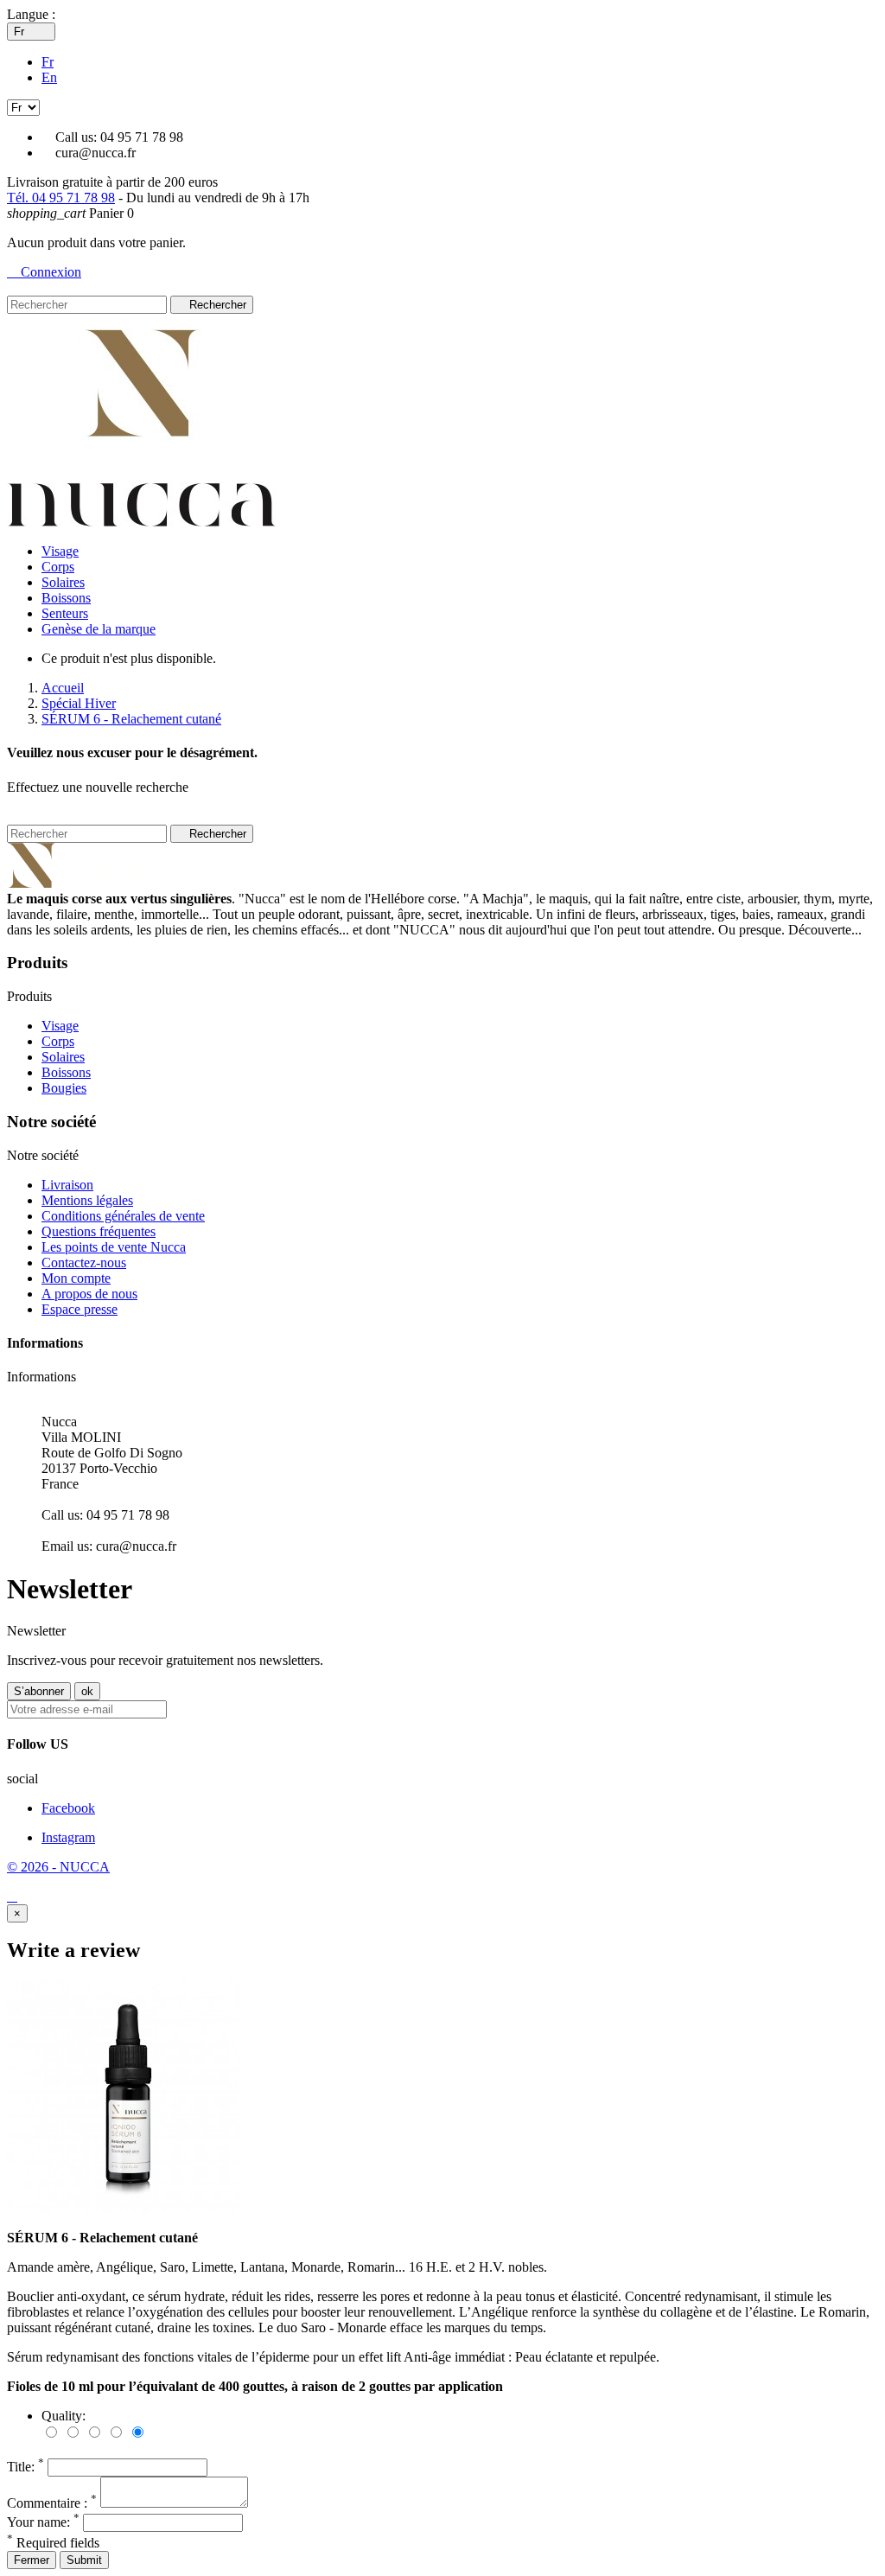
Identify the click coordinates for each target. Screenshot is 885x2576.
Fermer (32, 2560)
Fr (48, 62)
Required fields (53, 2543)
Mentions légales (87, 1200)
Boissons (66, 598)
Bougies (64, 1088)
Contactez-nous (84, 1262)
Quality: (64, 2416)
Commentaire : (52, 2503)
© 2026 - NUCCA (58, 1867)
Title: (25, 2467)
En (49, 77)
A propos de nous (89, 1294)
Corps (58, 567)
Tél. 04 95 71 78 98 (61, 198)
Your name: (43, 2522)
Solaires (63, 582)
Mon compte (76, 1278)
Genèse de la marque (99, 629)
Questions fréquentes (99, 1231)
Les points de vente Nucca (114, 1247)
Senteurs (65, 613)
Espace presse (80, 1309)
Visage (60, 551)
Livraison (67, 1185)
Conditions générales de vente (123, 1216)
